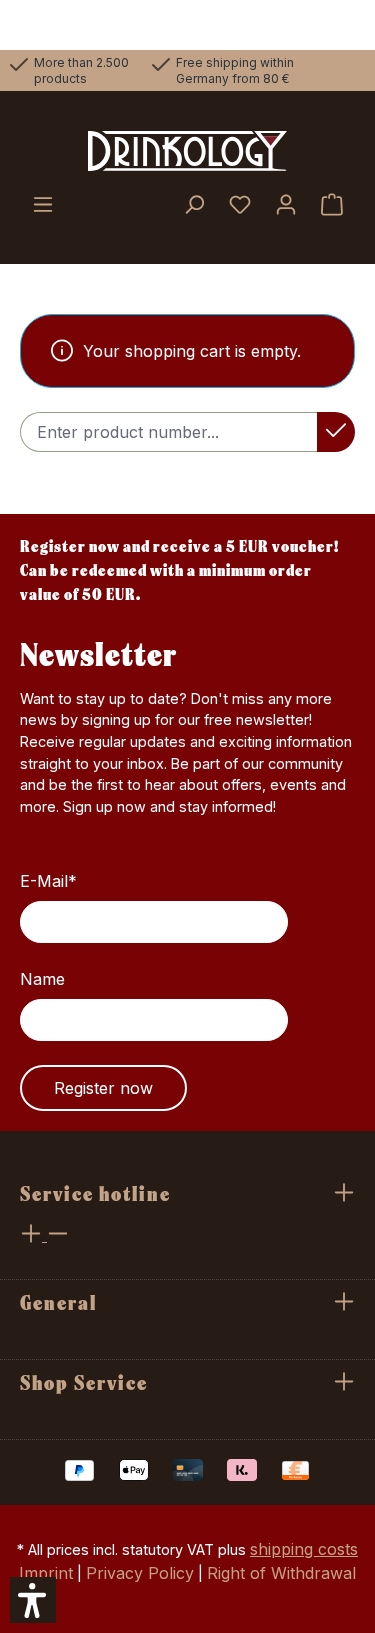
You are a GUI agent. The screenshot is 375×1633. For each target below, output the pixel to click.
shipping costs (304, 1549)
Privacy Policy (140, 1573)
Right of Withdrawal (281, 1573)
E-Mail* (48, 881)
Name (42, 979)
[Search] (194, 206)
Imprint (46, 1573)
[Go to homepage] (187, 151)
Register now (103, 1088)
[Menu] (43, 206)
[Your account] (286, 206)
